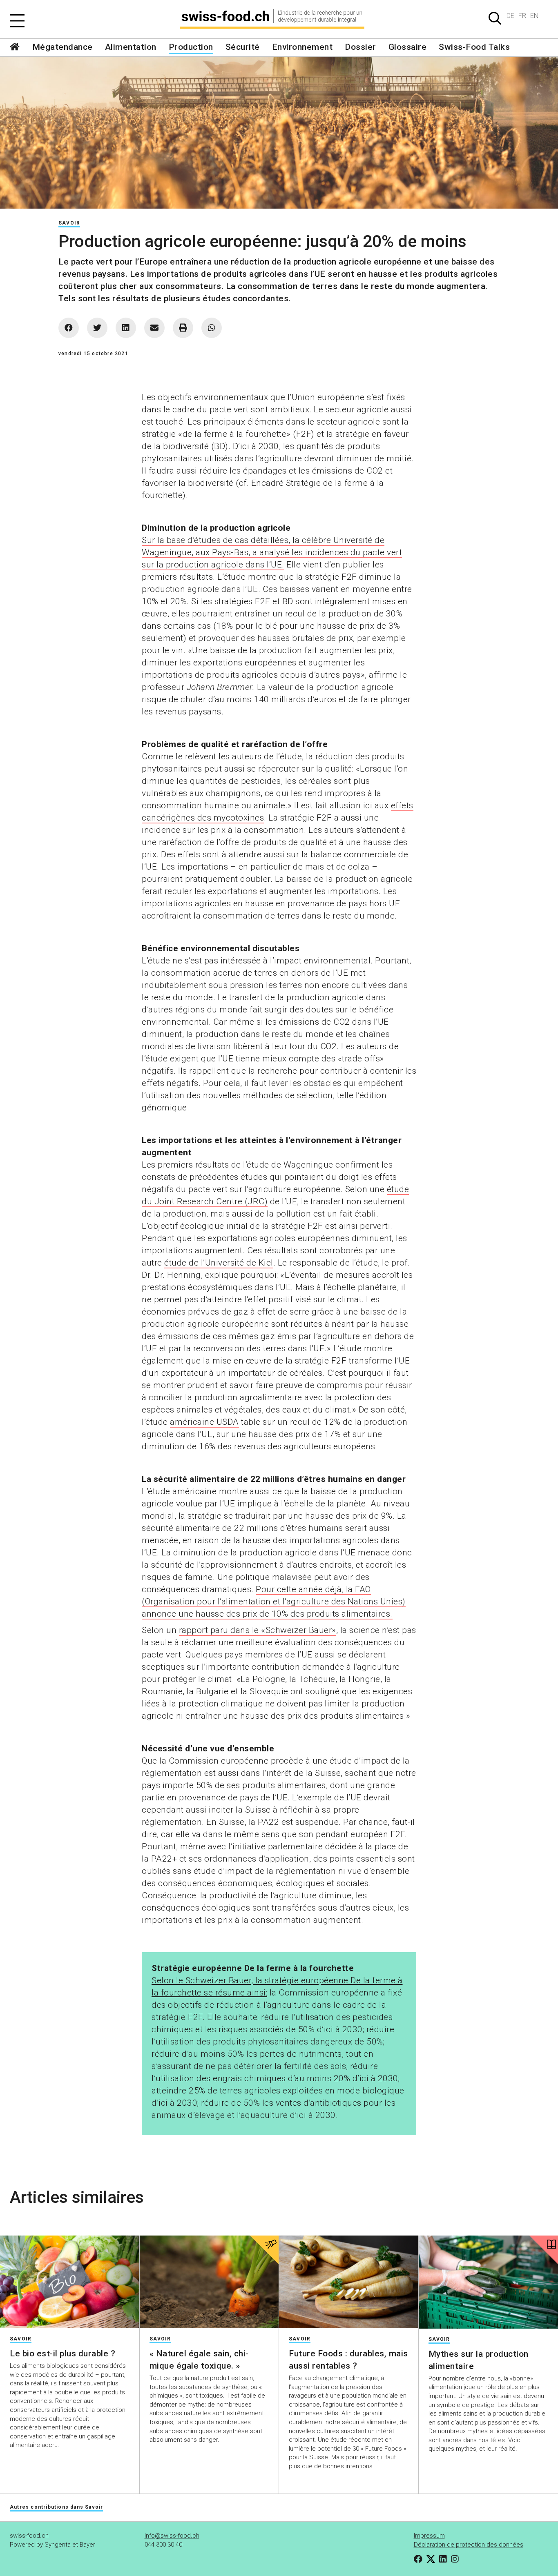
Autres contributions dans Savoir (56, 2507)
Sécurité (243, 47)
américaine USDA (204, 1422)
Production (191, 47)
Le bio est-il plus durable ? (62, 2354)
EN (534, 16)
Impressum (429, 2536)
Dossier (360, 47)
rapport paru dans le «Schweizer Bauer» (258, 1630)
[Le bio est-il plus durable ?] (70, 2282)
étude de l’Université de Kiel (219, 1263)
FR (522, 16)
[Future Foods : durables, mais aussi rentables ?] (349, 2282)
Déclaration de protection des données (469, 2545)
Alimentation (131, 47)
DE (510, 16)
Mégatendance (62, 47)
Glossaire (408, 47)
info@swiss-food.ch (172, 2536)
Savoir (69, 223)
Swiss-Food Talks (474, 47)
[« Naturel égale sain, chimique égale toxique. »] (209, 2282)
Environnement (302, 47)
